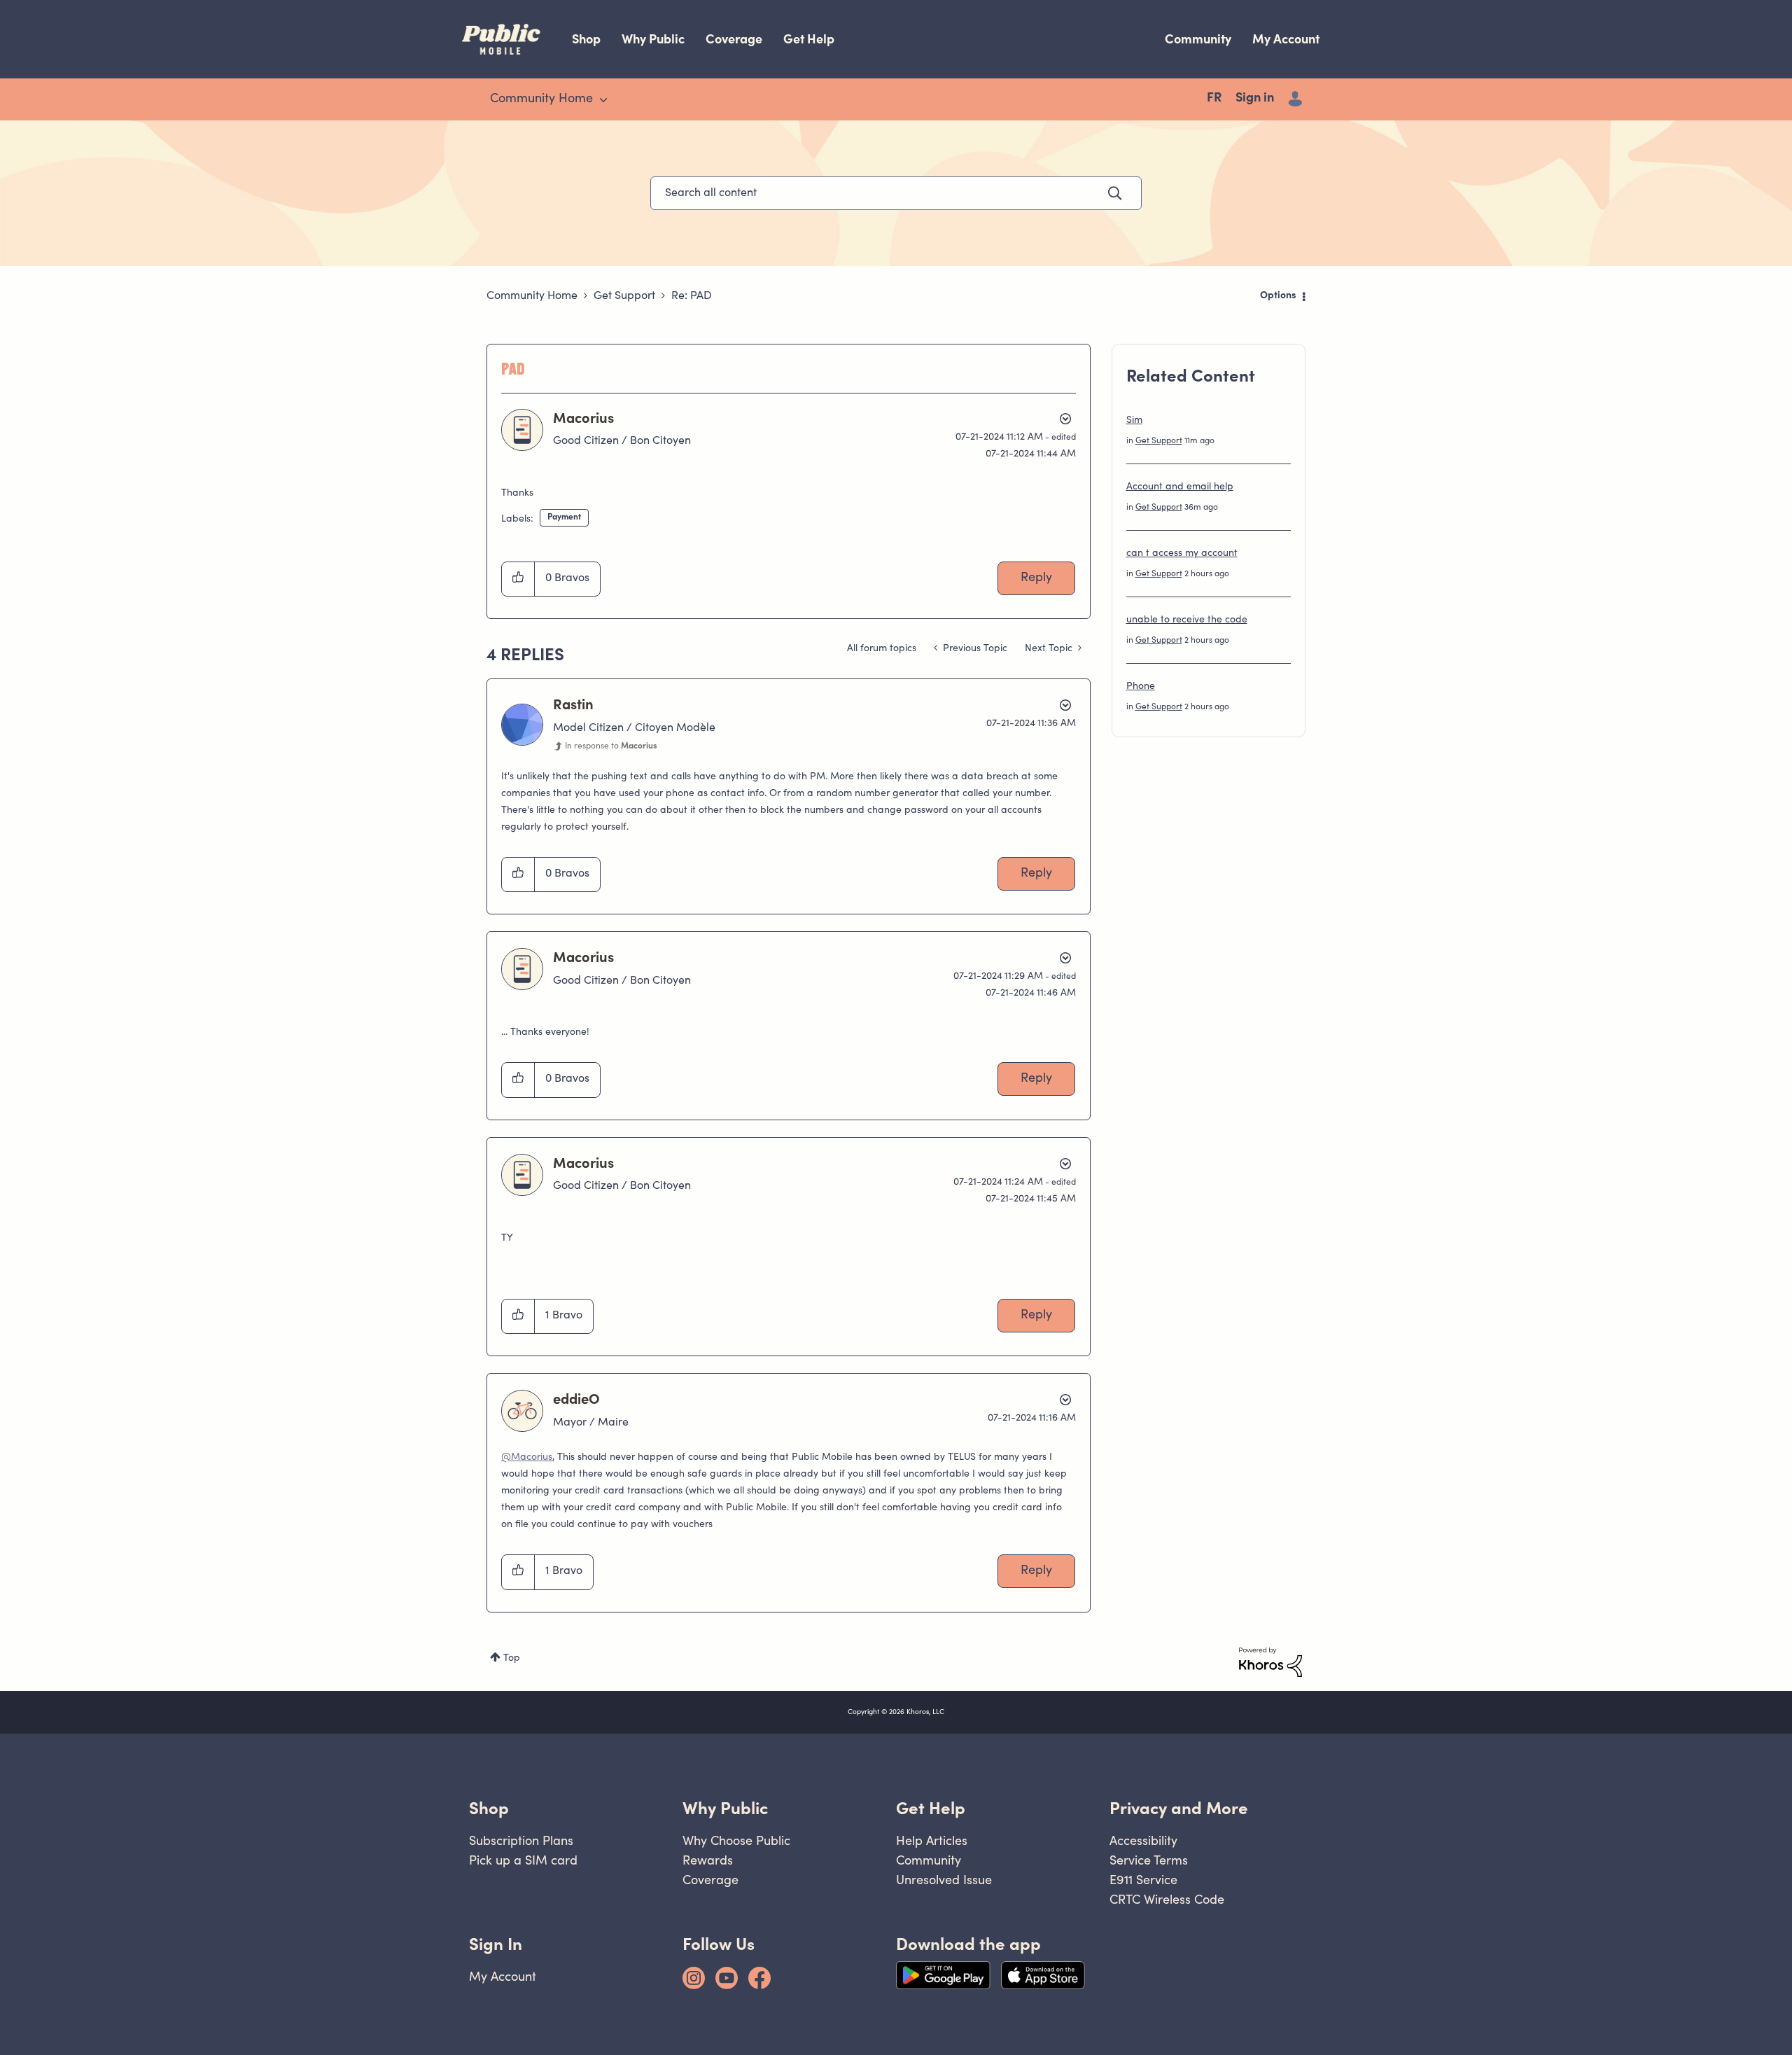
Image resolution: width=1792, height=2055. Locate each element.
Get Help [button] (931, 1808)
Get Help (809, 39)
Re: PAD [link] (692, 296)
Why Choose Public (736, 1840)
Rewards (708, 1860)
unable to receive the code (1187, 620)
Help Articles (932, 1840)
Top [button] (512, 1659)
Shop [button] (489, 1808)
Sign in (1255, 99)
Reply (1036, 578)
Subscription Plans (521, 1840)
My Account (1286, 39)
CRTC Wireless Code (1167, 1899)
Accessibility (1143, 1840)
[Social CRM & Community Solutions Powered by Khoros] (1270, 1662)
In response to (611, 746)
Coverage (734, 39)
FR (1214, 99)
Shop (586, 39)
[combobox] (896, 193)
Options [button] (1278, 296)
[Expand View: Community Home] (603, 100)
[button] (518, 579)
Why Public (653, 39)
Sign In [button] (496, 1944)
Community (1198, 39)
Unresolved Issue (944, 1880)
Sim (1134, 421)
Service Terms (1149, 1860)
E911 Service (1143, 1880)
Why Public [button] (725, 1808)
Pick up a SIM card (523, 1860)
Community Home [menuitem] (541, 99)
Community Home (532, 296)
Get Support (624, 296)
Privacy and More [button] (1179, 1808)
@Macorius (527, 1458)
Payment (564, 517)
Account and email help (1180, 487)
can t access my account (1182, 554)
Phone (1141, 687)
